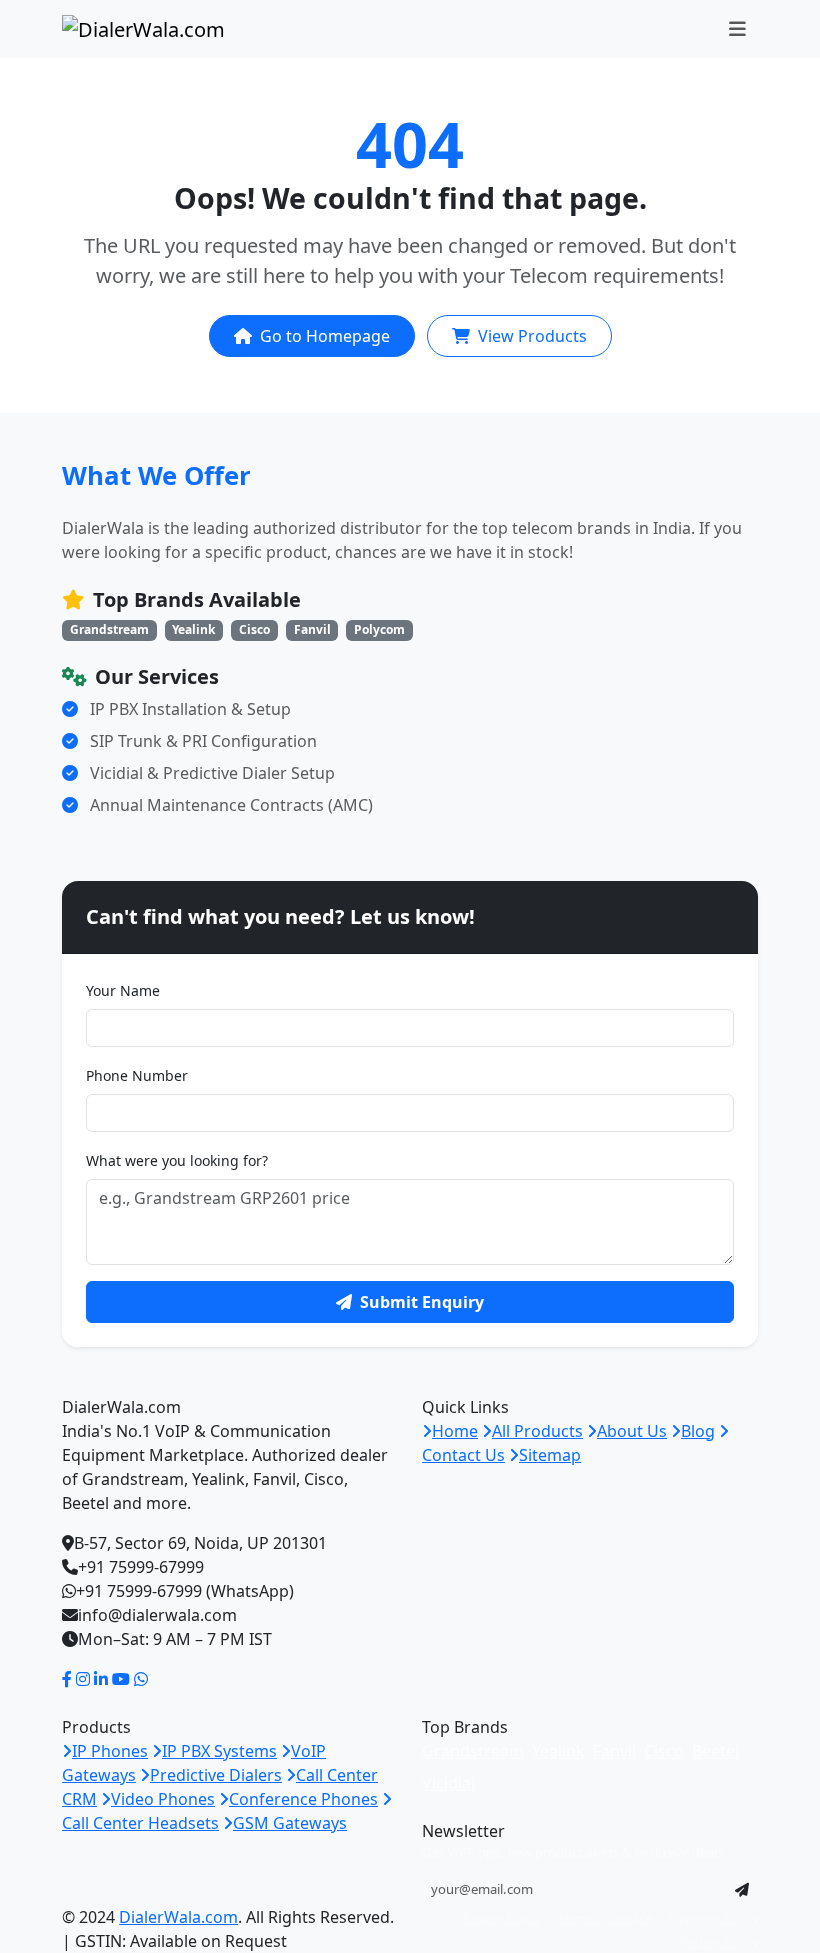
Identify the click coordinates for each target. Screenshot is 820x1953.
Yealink (558, 1751)
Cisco (664, 1751)
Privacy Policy (502, 1918)
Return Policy (719, 1942)
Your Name (123, 990)
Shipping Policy (713, 1918)
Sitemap (550, 1455)
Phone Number (137, 1075)
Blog (698, 1431)
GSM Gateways (290, 1823)
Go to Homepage (325, 336)
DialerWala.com (178, 1917)
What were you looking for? (177, 1160)
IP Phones (110, 1751)
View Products (532, 336)
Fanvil (614, 1751)
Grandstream (473, 1751)
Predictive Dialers (216, 1775)
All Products (537, 1431)
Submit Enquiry (422, 1302)
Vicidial (448, 1783)
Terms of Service (604, 1918)
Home (455, 1431)
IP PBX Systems (219, 1751)
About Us (632, 1431)
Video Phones (163, 1799)
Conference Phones (303, 1799)
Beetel (715, 1751)
